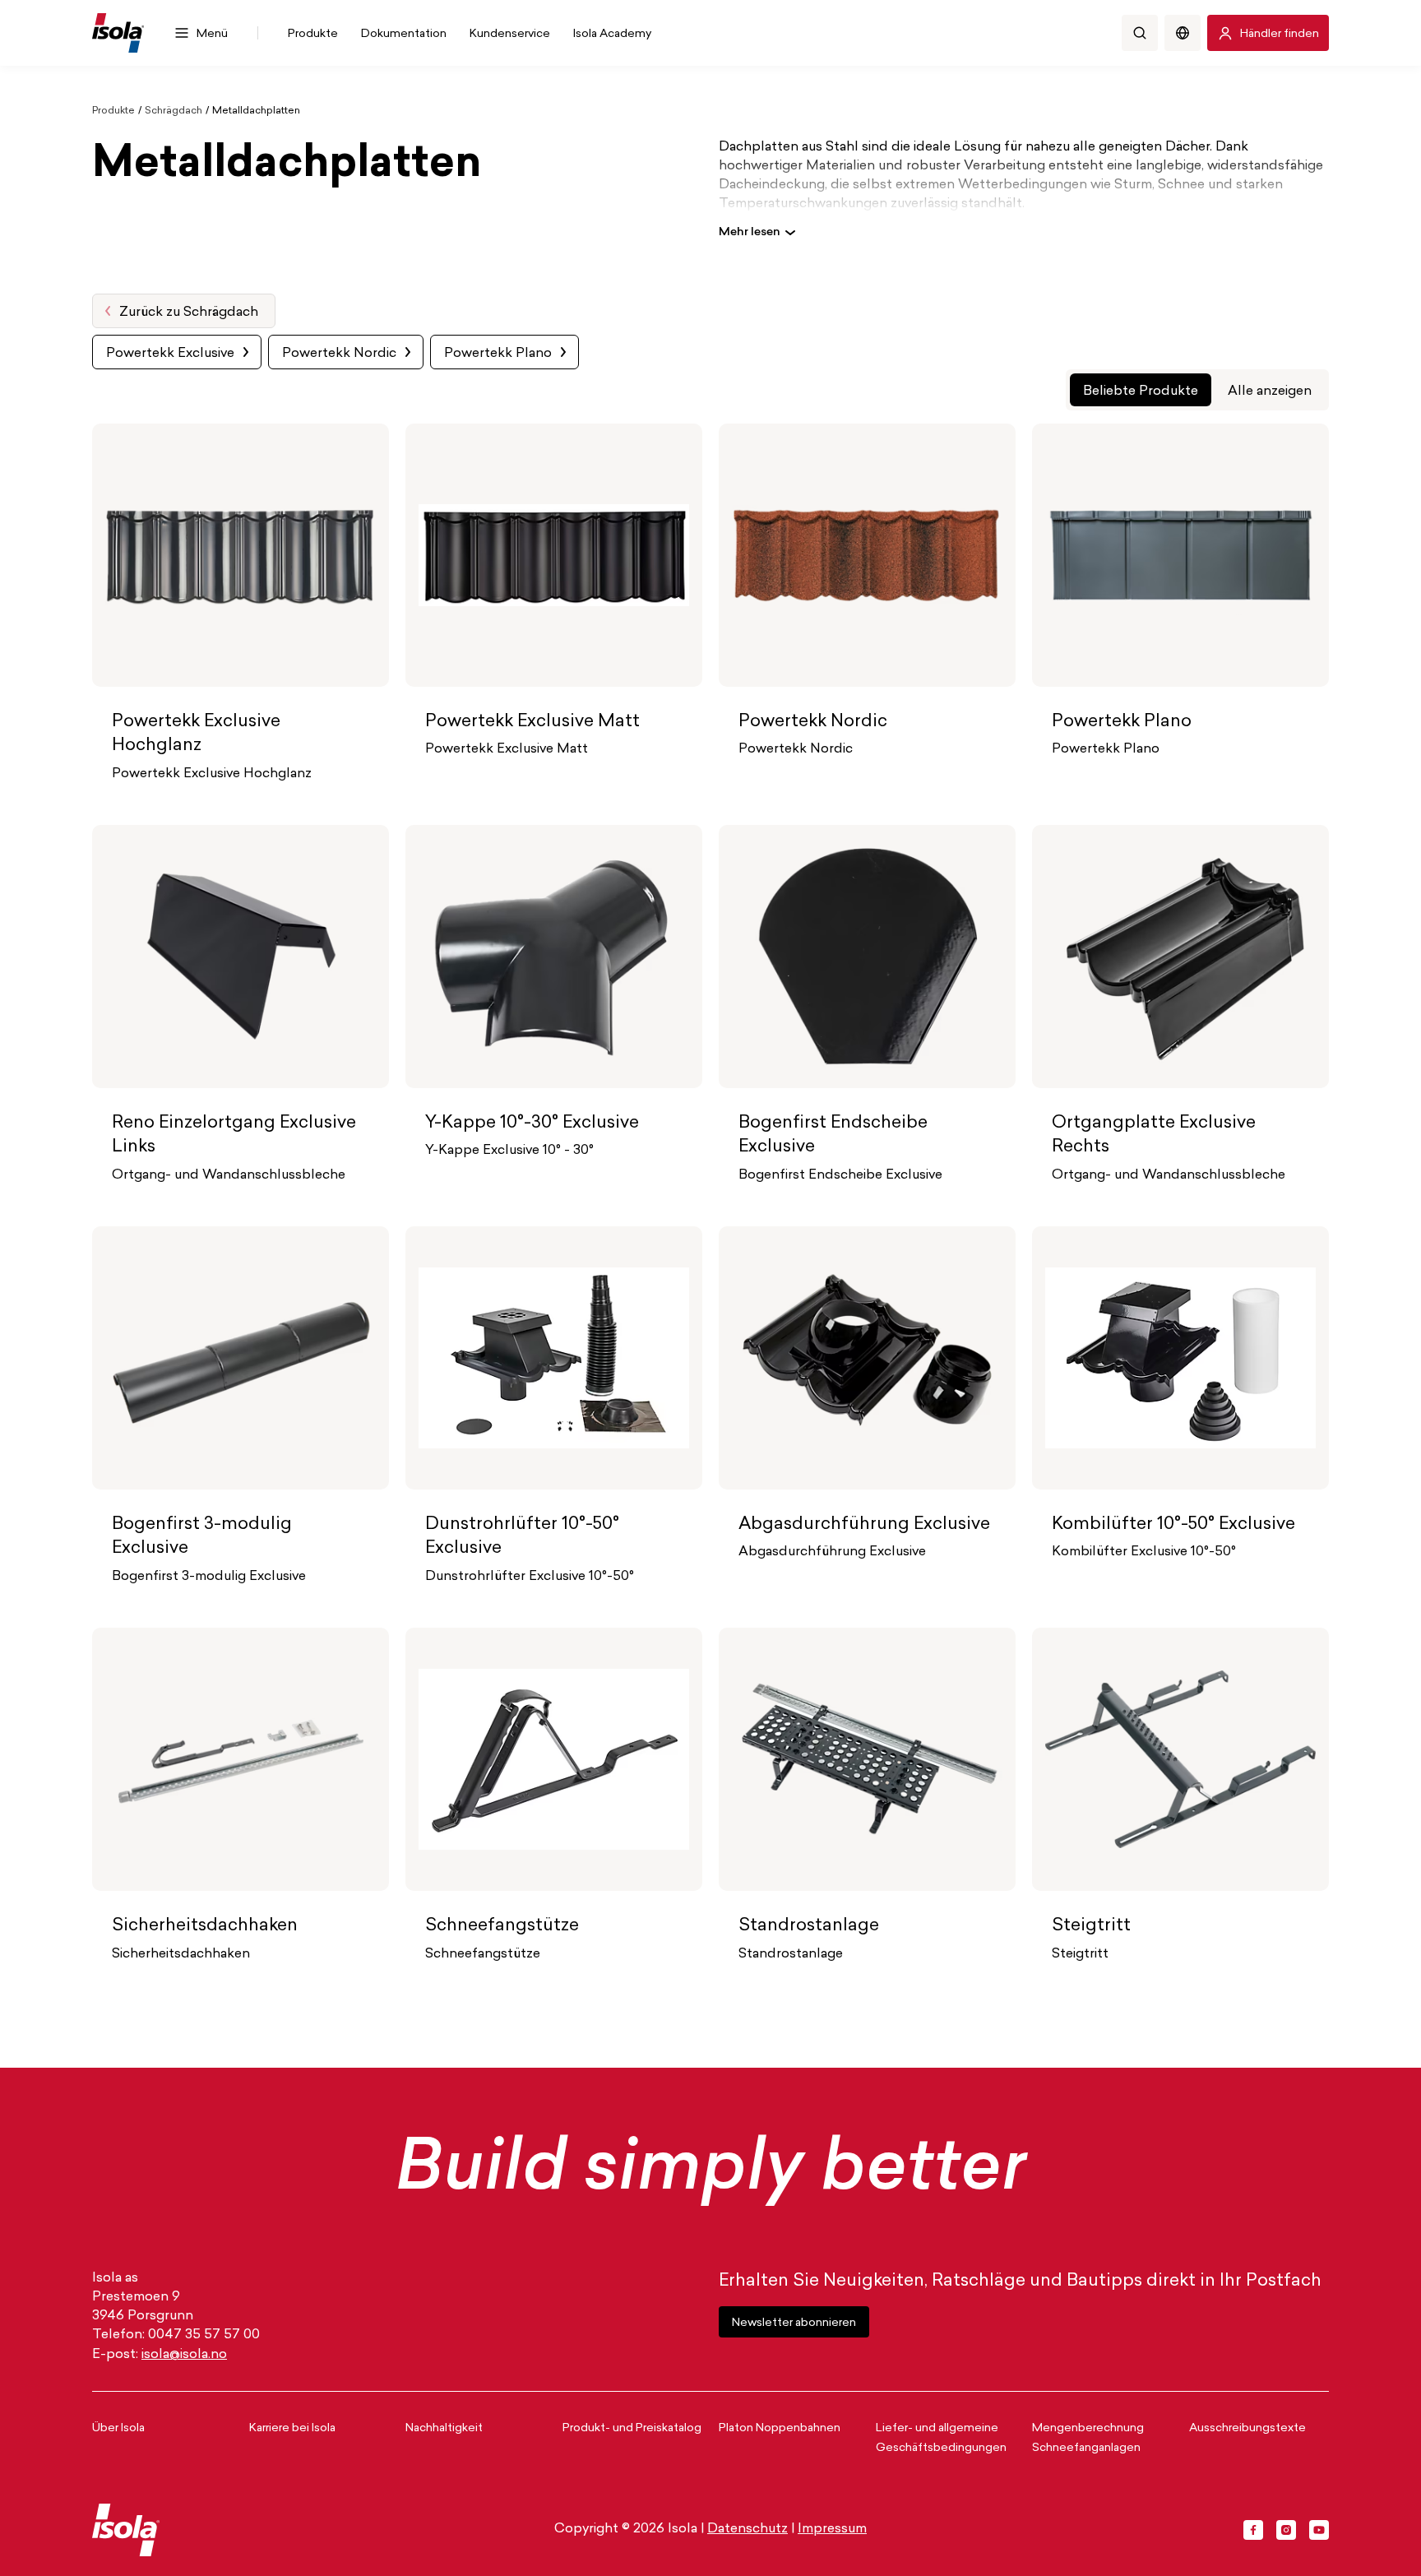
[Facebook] (1253, 2530)
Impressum (832, 2529)
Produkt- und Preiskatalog (632, 2428)
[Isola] (118, 33)
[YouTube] (1319, 2530)
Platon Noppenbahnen (780, 2428)
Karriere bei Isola (292, 2428)
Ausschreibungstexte (1247, 2428)
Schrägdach (174, 111)
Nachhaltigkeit (444, 2428)
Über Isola (118, 2428)
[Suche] (1140, 33)
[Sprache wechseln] (1183, 33)
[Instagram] (1286, 2530)
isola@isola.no (184, 2355)
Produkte (113, 111)
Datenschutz (748, 2529)
